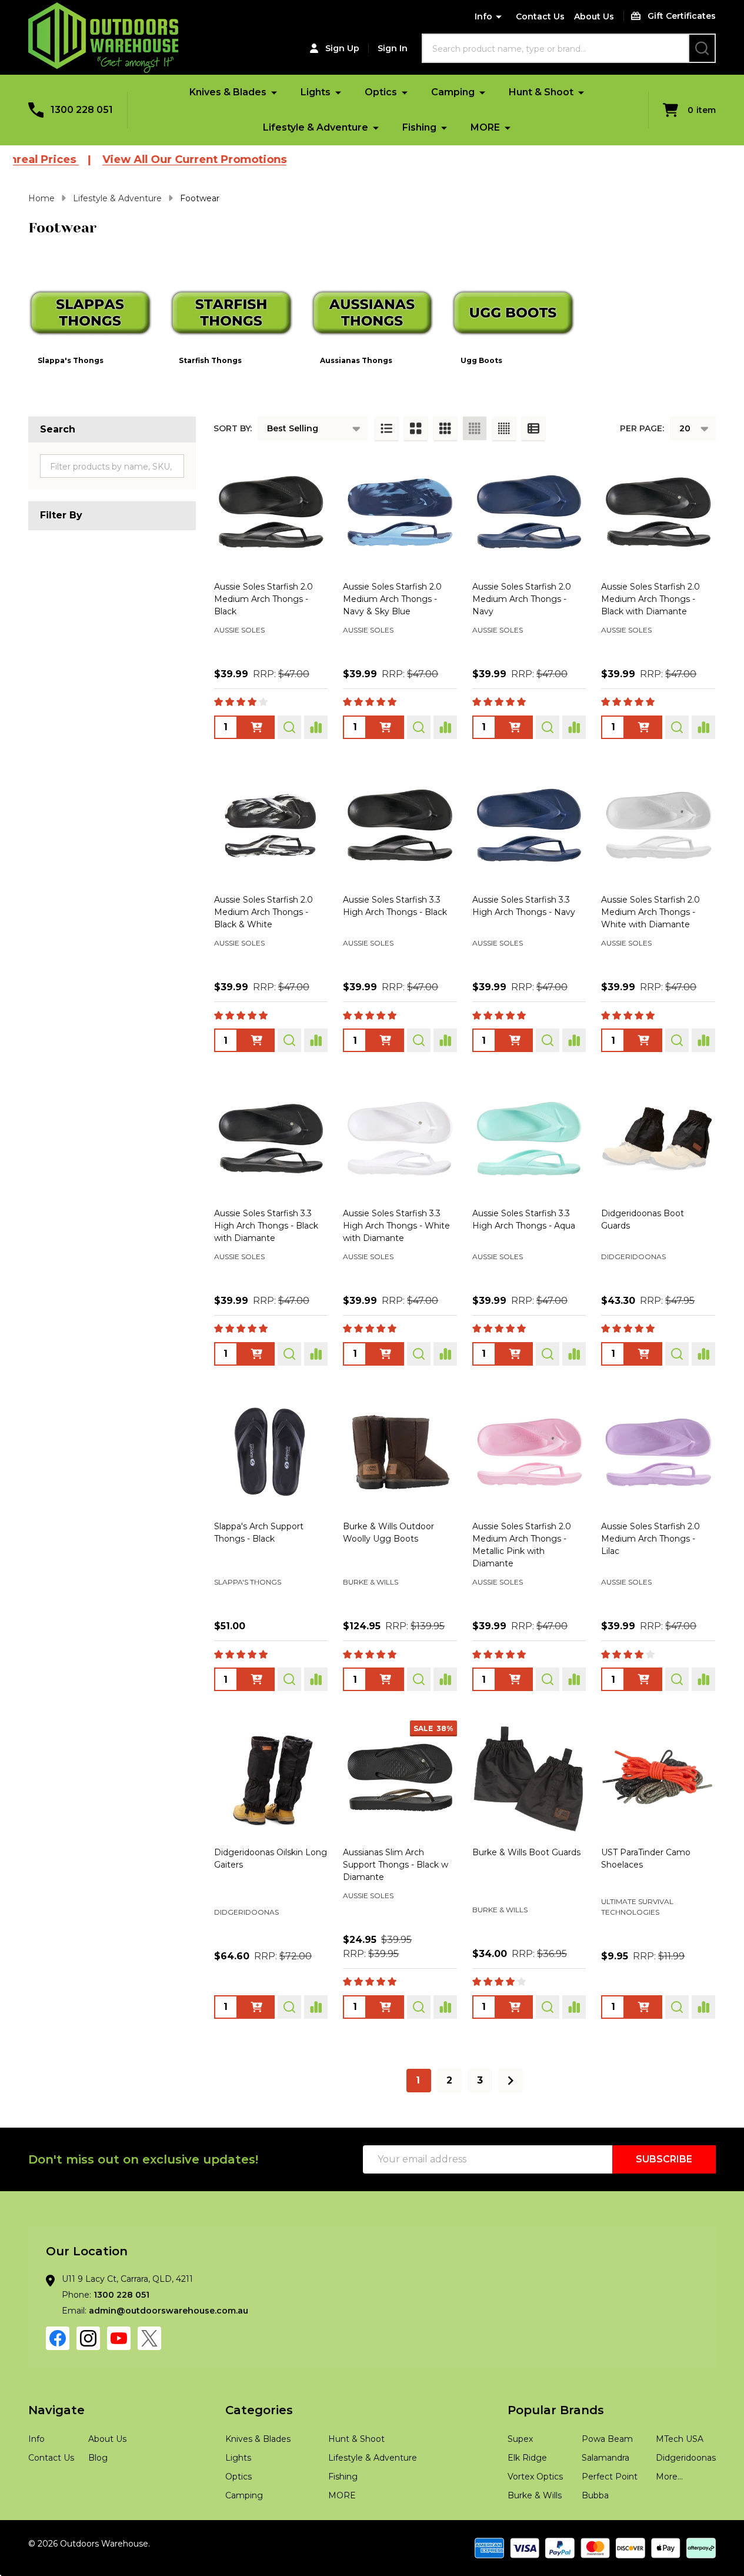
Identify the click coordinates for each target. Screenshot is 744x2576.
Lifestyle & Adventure (316, 127)
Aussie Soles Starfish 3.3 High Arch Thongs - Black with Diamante (266, 1226)
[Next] (511, 2081)
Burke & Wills (535, 2495)
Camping (453, 92)
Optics (381, 92)
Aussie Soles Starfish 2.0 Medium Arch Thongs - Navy (522, 599)
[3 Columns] (445, 428)
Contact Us (540, 16)
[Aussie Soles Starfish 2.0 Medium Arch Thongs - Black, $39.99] (271, 512)
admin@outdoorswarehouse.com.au (169, 2311)
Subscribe (664, 2159)
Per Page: (642, 428)
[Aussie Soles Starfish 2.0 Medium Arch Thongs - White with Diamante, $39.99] (658, 826)
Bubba (595, 2495)
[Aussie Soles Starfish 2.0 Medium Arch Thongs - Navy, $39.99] (529, 512)
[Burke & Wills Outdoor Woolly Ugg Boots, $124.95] (400, 1452)
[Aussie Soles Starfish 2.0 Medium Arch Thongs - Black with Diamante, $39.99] (658, 512)
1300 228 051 (121, 2295)
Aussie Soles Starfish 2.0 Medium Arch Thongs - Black (263, 599)
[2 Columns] (416, 428)
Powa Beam (607, 2439)
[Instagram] (88, 2338)
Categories (259, 2410)
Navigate (56, 2410)
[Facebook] (58, 2338)
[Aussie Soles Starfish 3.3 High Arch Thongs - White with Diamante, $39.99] (400, 1139)
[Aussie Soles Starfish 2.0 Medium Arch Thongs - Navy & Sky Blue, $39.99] (400, 512)
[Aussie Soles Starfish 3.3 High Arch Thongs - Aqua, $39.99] (529, 1139)
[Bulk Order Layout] (533, 428)
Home (41, 198)
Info (483, 16)
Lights (316, 92)
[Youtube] (119, 2338)
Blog (98, 2458)
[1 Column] (386, 428)
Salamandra (605, 2458)
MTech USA (680, 2439)
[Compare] (316, 727)
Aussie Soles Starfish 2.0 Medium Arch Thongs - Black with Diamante (650, 599)
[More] (274, 92)
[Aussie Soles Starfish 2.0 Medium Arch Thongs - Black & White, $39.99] (271, 826)
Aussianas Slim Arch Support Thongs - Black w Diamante (396, 1865)
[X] (149, 2338)
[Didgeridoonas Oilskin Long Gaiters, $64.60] (271, 1778)
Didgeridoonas (686, 2458)
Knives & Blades (228, 92)
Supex (520, 2439)
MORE (485, 127)
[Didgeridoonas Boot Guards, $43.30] (658, 1139)
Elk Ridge (527, 2458)
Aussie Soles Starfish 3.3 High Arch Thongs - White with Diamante (396, 1226)
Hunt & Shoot (541, 92)
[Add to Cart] (643, 1354)
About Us (594, 16)
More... (669, 2477)
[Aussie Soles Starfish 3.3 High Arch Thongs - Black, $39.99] (400, 826)
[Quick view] (289, 727)
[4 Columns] (475, 428)
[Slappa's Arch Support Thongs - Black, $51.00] (271, 1452)
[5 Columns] (504, 428)
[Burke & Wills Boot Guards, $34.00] (529, 1778)
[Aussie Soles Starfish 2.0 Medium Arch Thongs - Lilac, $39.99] (658, 1452)
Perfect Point (610, 2477)
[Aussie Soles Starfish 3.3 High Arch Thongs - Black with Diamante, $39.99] (271, 1139)
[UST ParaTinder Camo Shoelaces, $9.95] (658, 1778)
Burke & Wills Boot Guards (526, 1852)
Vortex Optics (535, 2477)
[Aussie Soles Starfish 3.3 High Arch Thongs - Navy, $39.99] (529, 826)
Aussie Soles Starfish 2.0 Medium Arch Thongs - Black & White (263, 912)
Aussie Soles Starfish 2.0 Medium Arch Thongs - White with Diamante (650, 912)
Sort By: (233, 428)
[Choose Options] (256, 727)
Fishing (419, 127)
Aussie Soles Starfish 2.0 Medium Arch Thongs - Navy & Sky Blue (392, 599)
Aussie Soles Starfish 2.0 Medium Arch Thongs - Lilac (650, 1539)
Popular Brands (556, 2410)
